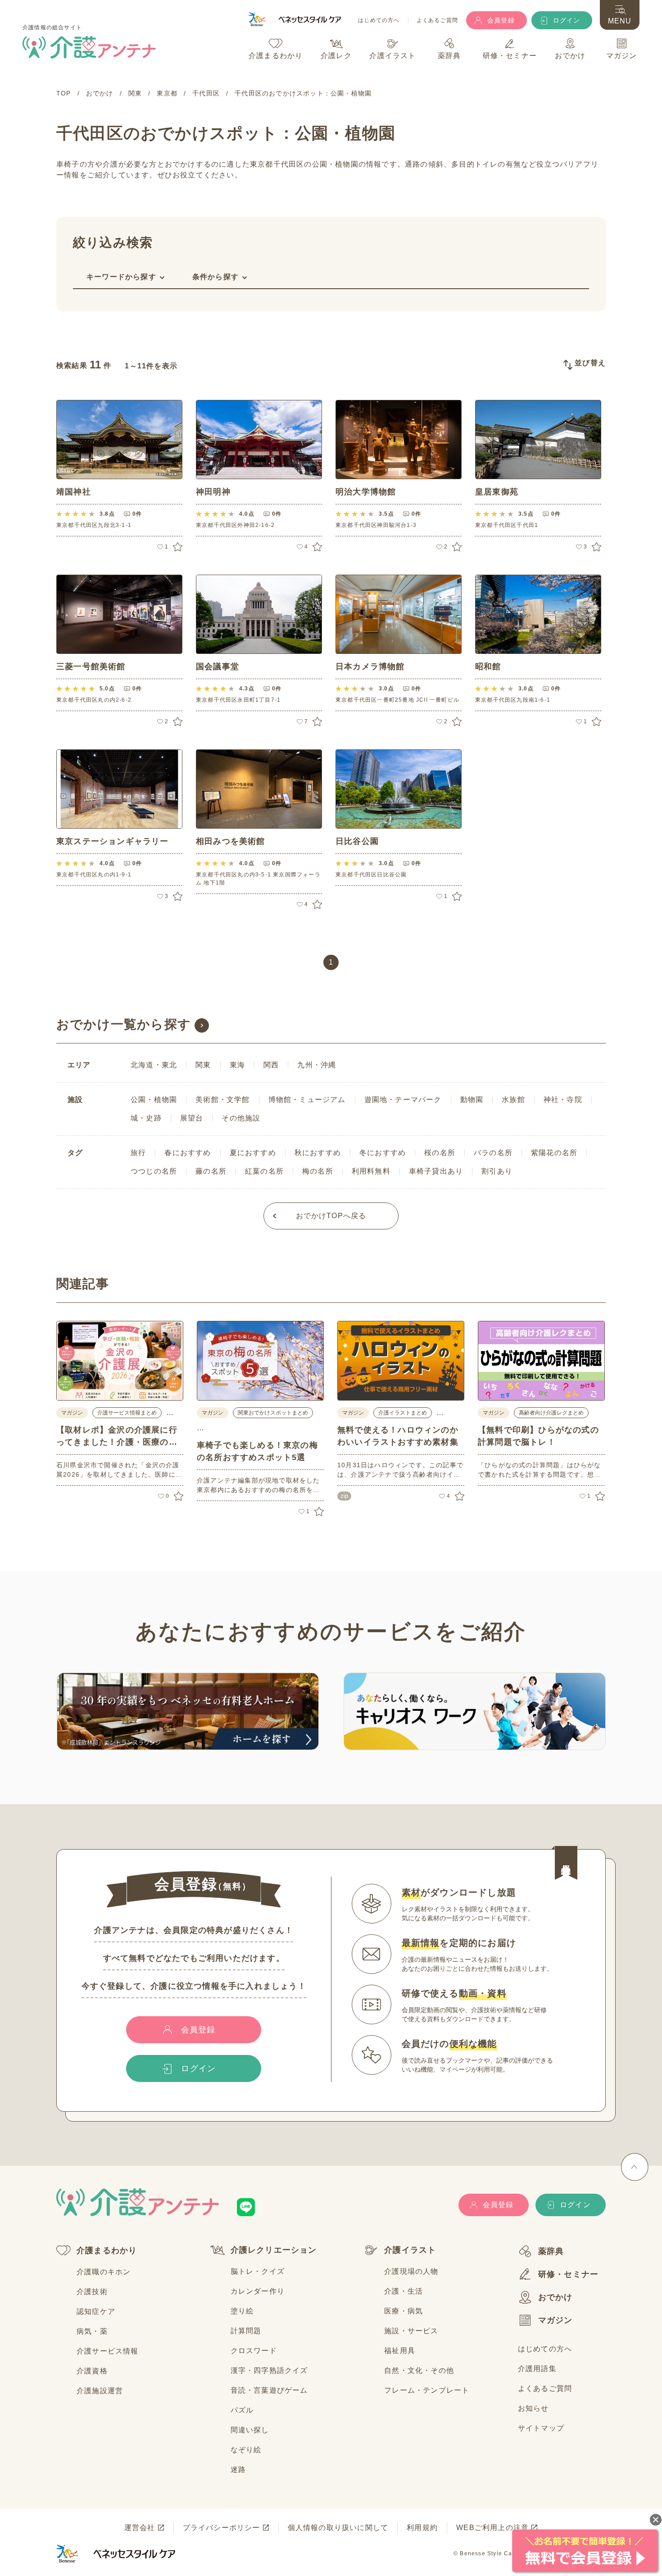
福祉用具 (400, 2351)
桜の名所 (440, 1153)
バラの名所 (493, 1153)
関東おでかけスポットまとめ (273, 1413)
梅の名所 (318, 1171)
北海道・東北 (154, 1065)
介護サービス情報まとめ (127, 1413)
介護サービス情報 (108, 2351)
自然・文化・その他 (419, 2370)
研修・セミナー (568, 2274)
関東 (203, 1065)
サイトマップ (541, 2428)
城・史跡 (146, 1118)
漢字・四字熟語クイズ (269, 2370)
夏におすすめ (253, 1153)
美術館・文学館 (222, 1100)
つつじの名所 (154, 1171)
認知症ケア (96, 2311)
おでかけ (555, 2297)
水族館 (513, 1100)
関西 (271, 1065)
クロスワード (254, 2351)
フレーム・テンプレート (427, 2390)
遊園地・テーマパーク (403, 1100)
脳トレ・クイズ (258, 2271)
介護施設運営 (100, 2391)
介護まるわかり (107, 2250)
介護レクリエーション (274, 2250)
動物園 (472, 1100)
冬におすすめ (383, 1153)
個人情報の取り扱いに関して (338, 2528)
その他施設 (241, 1118)
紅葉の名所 (264, 1171)
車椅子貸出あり (436, 1171)
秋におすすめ (318, 1153)
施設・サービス (411, 2331)
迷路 (238, 2469)
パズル (242, 2410)
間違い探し (250, 2430)
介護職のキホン (104, 2272)
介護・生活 (404, 2291)
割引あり (497, 1171)
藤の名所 (211, 1171)
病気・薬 (92, 2331)
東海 (237, 1065)
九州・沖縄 (317, 1065)
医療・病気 (404, 2311)
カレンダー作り (258, 2291)
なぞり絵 (246, 2450)
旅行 (138, 1153)
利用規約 (422, 2528)
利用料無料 (371, 1171)
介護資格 (92, 2371)
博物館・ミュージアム (307, 1100)
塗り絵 (242, 2311)
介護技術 (92, 2292)
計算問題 (246, 2331)
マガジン (555, 2320)
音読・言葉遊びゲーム (269, 2390)
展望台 (192, 1118)
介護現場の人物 (411, 2271)
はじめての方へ (379, 20)
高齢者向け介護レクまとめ (551, 1413)
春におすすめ (188, 1153)
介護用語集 (537, 2369)
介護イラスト (410, 2250)
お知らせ (533, 2408)
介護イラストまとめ (403, 1413)
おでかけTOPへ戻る (331, 1216)
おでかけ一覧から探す (124, 1024)
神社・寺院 (563, 1100)
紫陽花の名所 (554, 1153)
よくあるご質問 (437, 20)
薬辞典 (551, 2251)
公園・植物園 (154, 1100)
